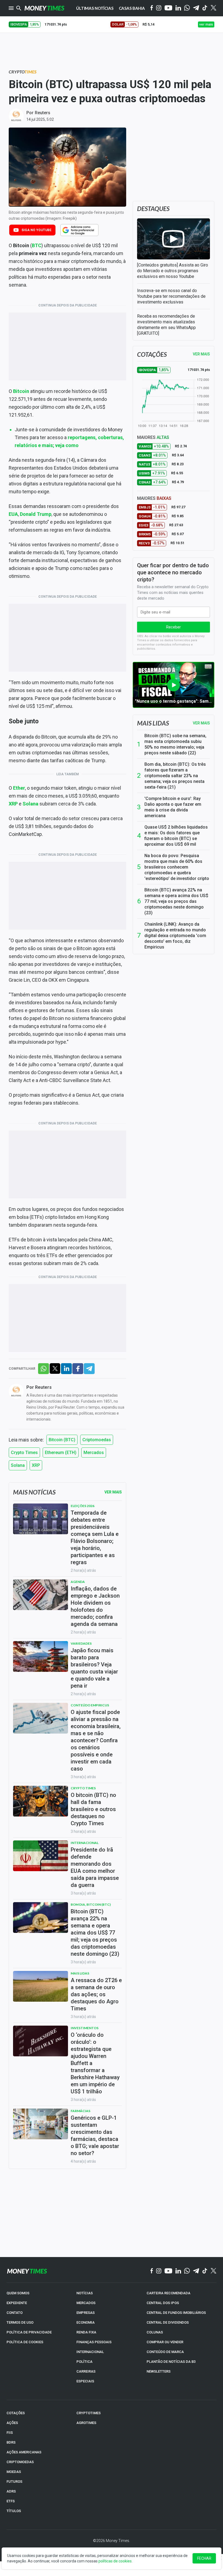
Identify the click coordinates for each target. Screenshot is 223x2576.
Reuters (43, 113)
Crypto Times (24, 1453)
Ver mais (201, 723)
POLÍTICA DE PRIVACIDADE (29, 2332)
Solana (30, 804)
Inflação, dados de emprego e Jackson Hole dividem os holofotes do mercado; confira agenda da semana (95, 1606)
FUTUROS (14, 2482)
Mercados (94, 1453)
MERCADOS (86, 2303)
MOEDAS (14, 2472)
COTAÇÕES (16, 2413)
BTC (37, 245)
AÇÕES (12, 2423)
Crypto (23, 72)
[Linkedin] (178, 8)
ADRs (11, 2491)
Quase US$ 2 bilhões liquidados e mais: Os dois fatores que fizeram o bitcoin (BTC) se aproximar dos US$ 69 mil (176, 836)
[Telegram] (196, 8)
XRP (13, 804)
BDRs (11, 2442)
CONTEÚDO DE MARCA (165, 2352)
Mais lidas (153, 723)
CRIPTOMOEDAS (20, 2462)
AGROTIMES (86, 2423)
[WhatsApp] (187, 8)
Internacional (85, 1843)
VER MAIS (201, 354)
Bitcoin (21, 391)
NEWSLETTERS (159, 2371)
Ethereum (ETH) (61, 1453)
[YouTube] (168, 8)
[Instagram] (159, 8)
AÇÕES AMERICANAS (24, 2452)
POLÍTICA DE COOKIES (25, 2342)
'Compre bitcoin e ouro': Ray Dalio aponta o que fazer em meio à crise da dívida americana (173, 807)
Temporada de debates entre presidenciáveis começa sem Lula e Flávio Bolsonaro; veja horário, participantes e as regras (95, 1537)
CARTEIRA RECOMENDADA (168, 2293)
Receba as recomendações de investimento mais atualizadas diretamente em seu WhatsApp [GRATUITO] (166, 325)
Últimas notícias (95, 8)
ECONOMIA (86, 2322)
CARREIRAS (86, 2371)
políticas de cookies (115, 2561)
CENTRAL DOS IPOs (163, 2303)
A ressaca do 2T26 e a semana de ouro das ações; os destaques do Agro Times (96, 1994)
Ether (19, 788)
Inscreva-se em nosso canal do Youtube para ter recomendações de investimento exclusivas (171, 296)
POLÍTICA (84, 2362)
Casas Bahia (132, 8)
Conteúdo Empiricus (90, 1705)
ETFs (11, 2501)
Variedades (81, 1643)
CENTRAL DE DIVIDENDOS (168, 2322)
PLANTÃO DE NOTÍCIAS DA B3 (171, 2362)
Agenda (78, 1582)
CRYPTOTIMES (89, 2413)
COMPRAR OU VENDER (165, 2342)
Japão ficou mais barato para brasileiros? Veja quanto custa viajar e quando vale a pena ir (94, 1668)
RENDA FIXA (86, 2332)
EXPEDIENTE (17, 2303)
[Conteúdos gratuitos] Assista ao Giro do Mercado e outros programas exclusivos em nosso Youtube (173, 271)
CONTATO (15, 2313)
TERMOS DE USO (20, 2322)
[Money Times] (44, 8)
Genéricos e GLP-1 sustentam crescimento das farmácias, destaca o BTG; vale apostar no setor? (95, 2135)
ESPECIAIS (85, 2381)
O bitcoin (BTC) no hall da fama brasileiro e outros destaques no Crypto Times (93, 1809)
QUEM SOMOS (18, 2293)
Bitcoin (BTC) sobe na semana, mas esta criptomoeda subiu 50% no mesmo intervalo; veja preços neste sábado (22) (175, 744)
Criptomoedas (97, 1440)
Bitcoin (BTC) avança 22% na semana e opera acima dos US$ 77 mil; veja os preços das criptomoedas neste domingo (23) (176, 901)
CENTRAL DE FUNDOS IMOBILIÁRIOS (176, 2313)
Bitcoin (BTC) (62, 1440)
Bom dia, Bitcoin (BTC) (91, 1904)
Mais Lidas (80, 1973)
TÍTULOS (14, 2511)
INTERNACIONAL (90, 2352)
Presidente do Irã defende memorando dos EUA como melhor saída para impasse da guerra (95, 1867)
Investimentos (85, 2028)
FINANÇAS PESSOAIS (94, 2342)
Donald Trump (36, 514)
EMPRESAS (86, 2313)
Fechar (204, 2558)
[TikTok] (205, 2271)
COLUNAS (155, 2332)
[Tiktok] (205, 8)
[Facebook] (152, 8)
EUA (13, 514)
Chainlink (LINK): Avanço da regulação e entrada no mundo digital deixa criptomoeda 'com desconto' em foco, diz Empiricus (175, 936)
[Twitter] (213, 8)
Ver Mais (113, 1492)
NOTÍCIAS (85, 2293)
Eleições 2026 (83, 1506)
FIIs (10, 2433)
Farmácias (80, 2111)
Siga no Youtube (36, 230)
